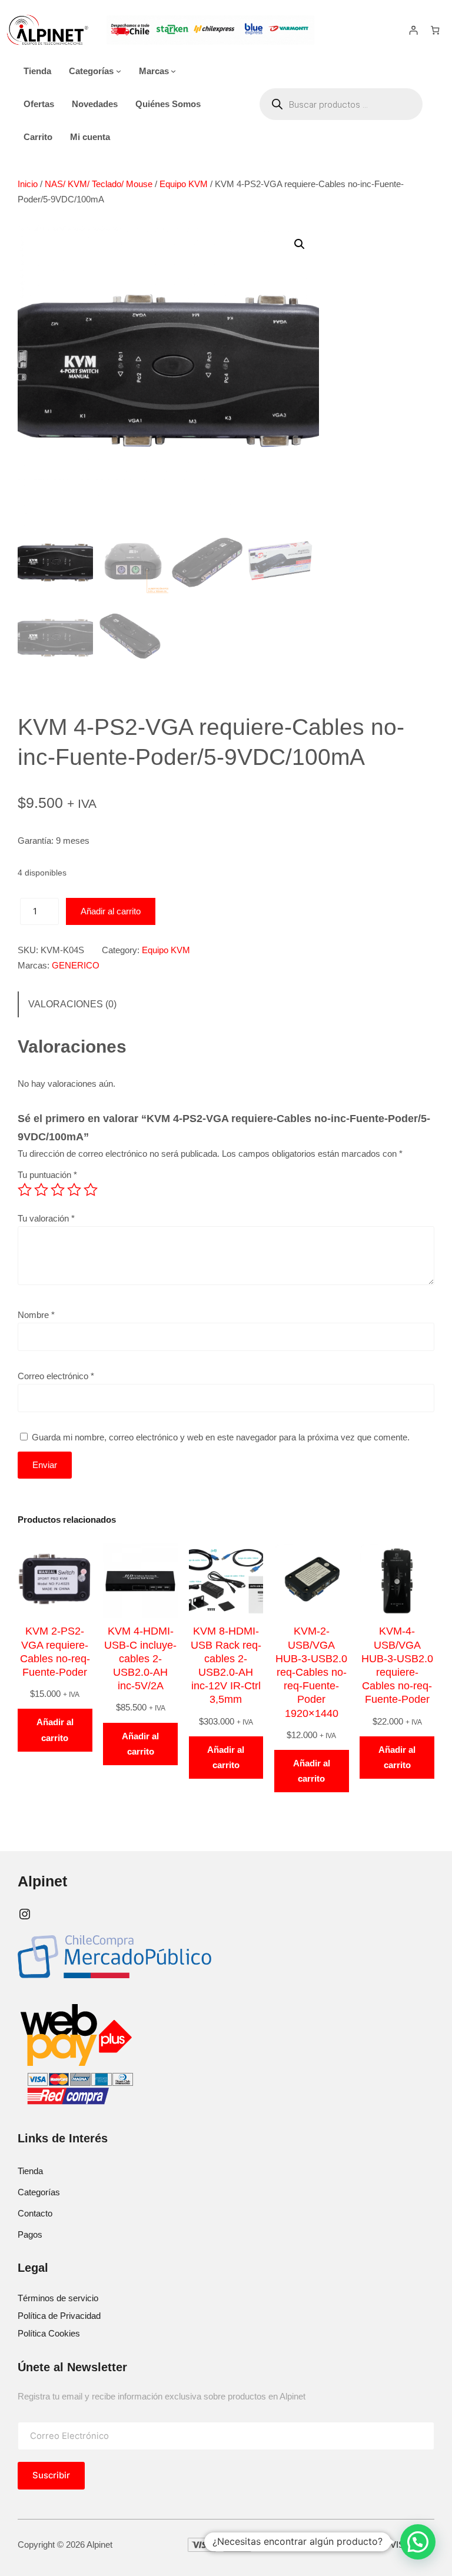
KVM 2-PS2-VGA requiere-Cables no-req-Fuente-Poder (55, 1652)
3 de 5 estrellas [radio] (58, 1190)
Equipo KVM (184, 184)
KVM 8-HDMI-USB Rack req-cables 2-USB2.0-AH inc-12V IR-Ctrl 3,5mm (226, 1665)
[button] (300, 244)
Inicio (28, 184)
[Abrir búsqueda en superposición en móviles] (341, 104)
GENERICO (76, 965)
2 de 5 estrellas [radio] (41, 1190)
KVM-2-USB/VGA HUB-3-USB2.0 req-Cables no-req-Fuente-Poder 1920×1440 (311, 1672)
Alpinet (42, 1881)
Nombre (36, 1315)
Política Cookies (49, 2333)
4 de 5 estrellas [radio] (74, 1190)
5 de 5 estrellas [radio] (91, 1190)
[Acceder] (413, 30)
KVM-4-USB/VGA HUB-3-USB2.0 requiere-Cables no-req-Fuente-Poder (397, 1665)
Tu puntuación (47, 1175)
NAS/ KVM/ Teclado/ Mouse (99, 184)
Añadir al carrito (111, 911)
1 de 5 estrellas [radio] (25, 1190)
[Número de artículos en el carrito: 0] (435, 30)
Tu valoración (46, 1218)
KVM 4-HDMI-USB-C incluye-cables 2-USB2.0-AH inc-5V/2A (140, 1658)
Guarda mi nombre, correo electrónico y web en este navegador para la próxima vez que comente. (221, 1437)
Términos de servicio (58, 2298)
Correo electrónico (56, 1376)
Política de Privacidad (59, 2316)
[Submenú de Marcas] (173, 71)
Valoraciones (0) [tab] (72, 1004)
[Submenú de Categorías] (119, 71)
